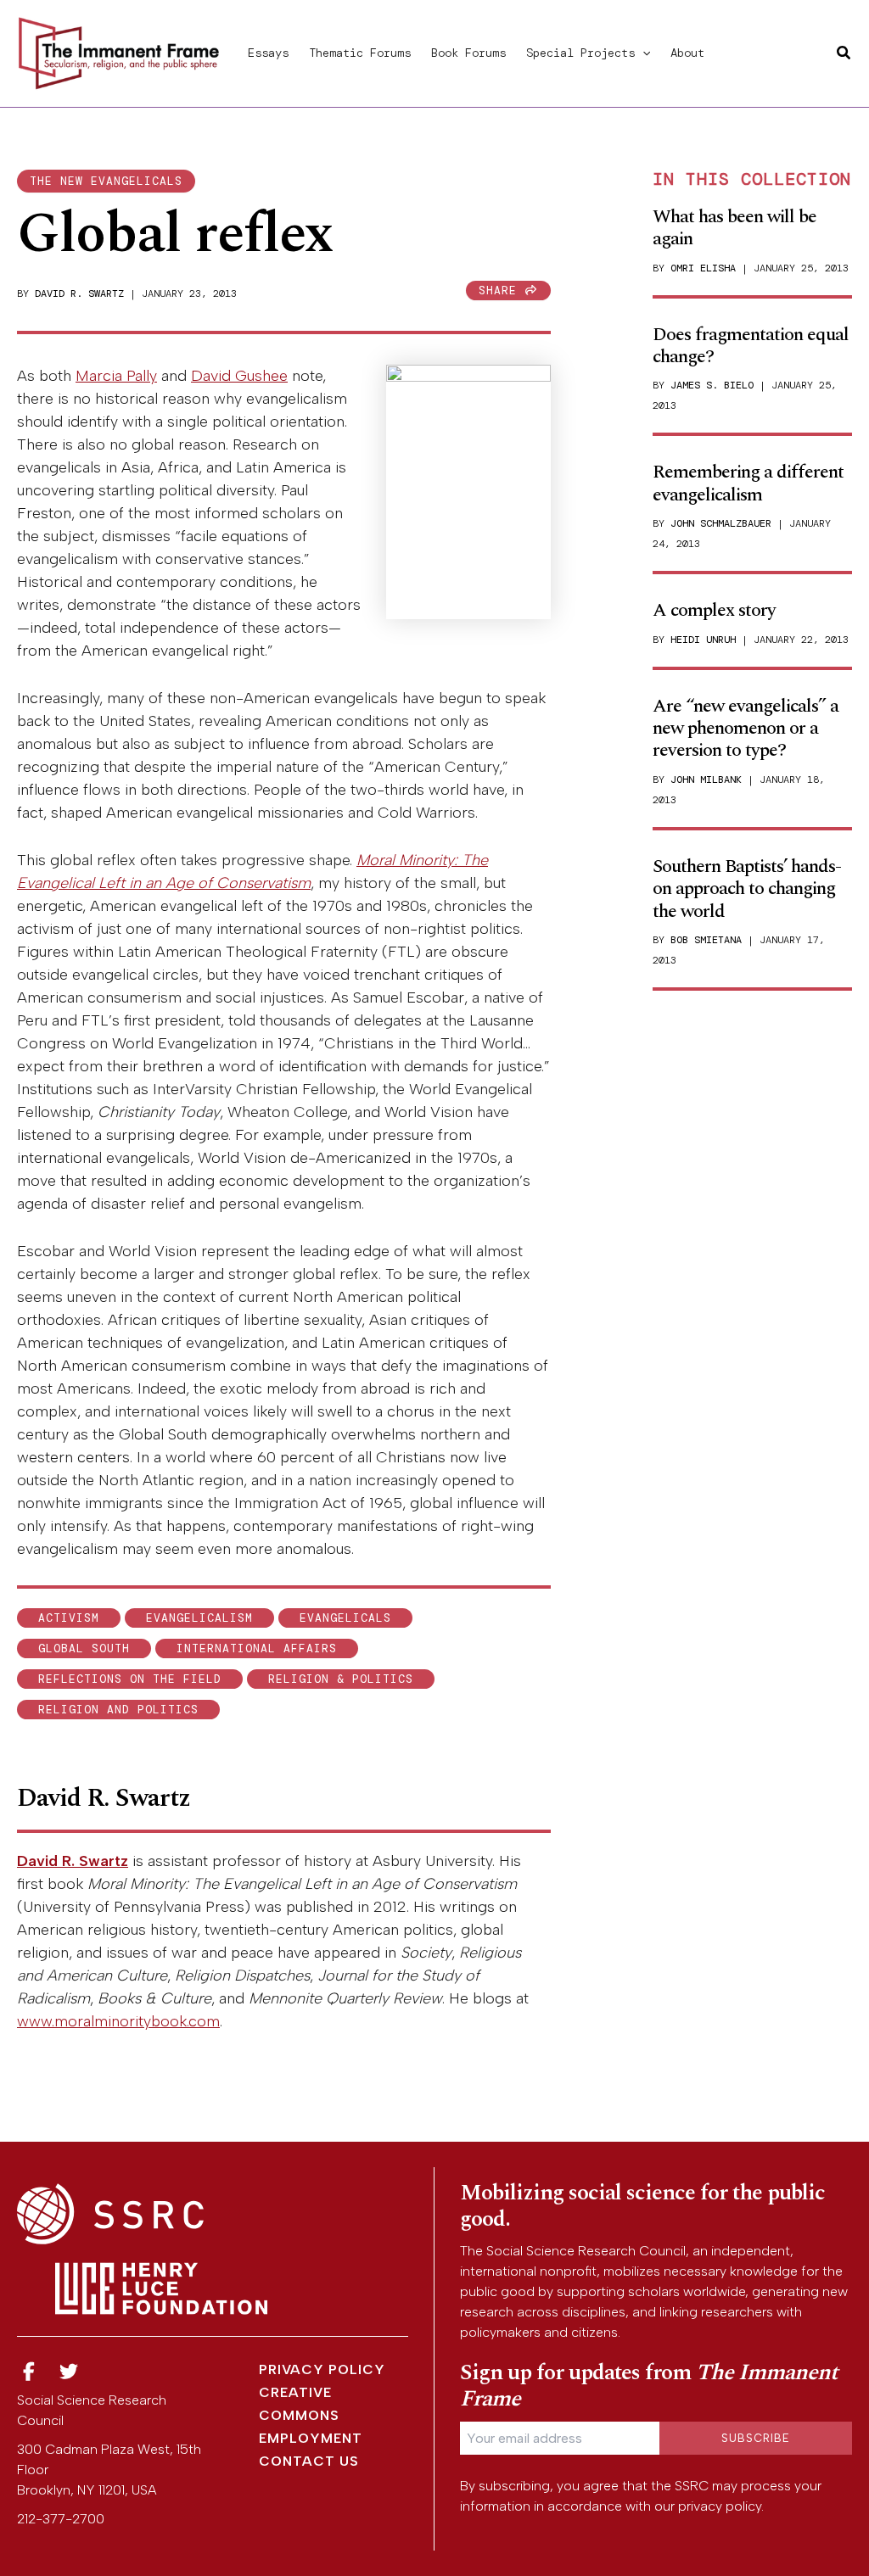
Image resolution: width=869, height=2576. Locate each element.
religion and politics (118, 1710)
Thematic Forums (360, 53)
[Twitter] (70, 2372)
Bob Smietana (706, 940)
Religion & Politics (341, 1679)
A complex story (714, 610)
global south (84, 1648)
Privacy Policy (322, 2369)
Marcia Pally (116, 376)
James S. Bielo (712, 385)
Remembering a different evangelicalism (748, 483)
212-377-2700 (61, 2519)
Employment (311, 2438)
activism (69, 1618)
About (687, 53)
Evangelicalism (199, 1618)
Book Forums (468, 53)
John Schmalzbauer (721, 523)
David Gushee (239, 376)
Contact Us (309, 2461)
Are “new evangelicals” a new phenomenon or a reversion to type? (746, 729)
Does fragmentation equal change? (751, 346)
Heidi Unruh (703, 640)
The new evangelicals (106, 181)
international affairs (257, 1648)
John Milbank (706, 780)
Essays (268, 53)
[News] (29, 2372)
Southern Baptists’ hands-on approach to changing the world (747, 889)
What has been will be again (734, 228)
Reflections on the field (130, 1679)
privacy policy (720, 2506)
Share (502, 291)
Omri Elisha (703, 268)
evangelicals (345, 1618)
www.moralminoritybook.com (118, 2021)
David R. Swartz (79, 293)
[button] (642, 53)
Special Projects (580, 53)
